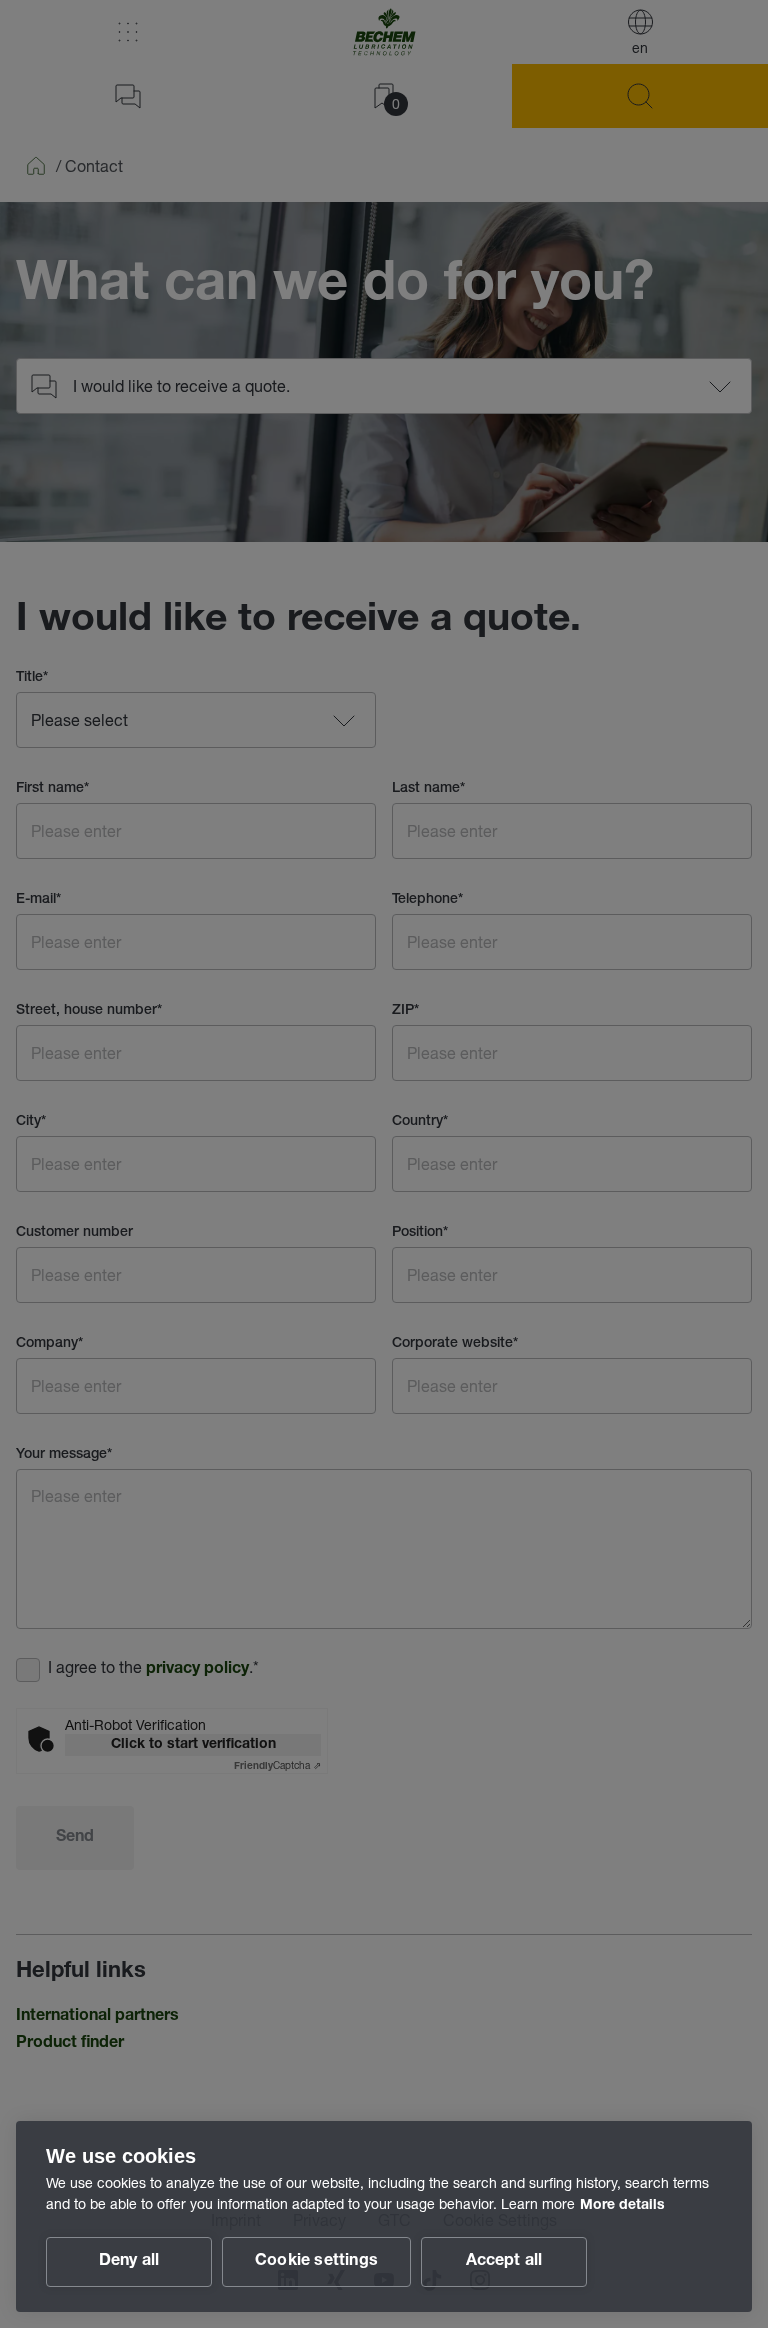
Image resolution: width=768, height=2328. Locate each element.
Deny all (129, 2262)
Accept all (504, 2262)
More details (622, 2206)
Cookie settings (316, 2262)
